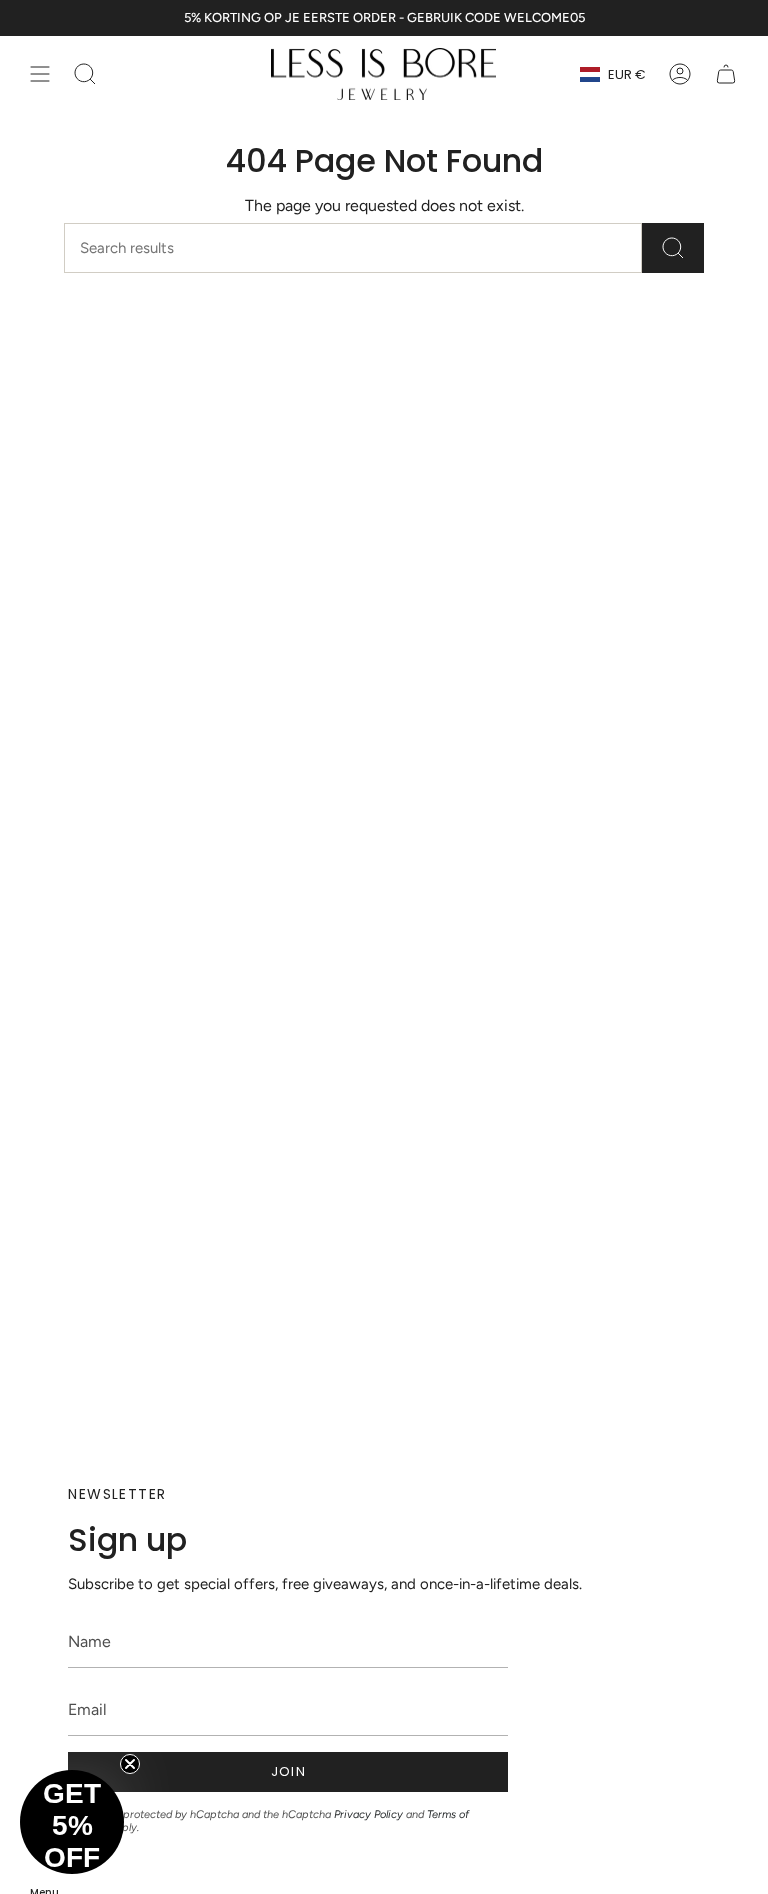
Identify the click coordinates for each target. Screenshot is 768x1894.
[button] (72, 1822)
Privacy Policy (368, 1814)
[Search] (673, 248)
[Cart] (726, 74)
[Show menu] (40, 74)
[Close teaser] (130, 1764)
